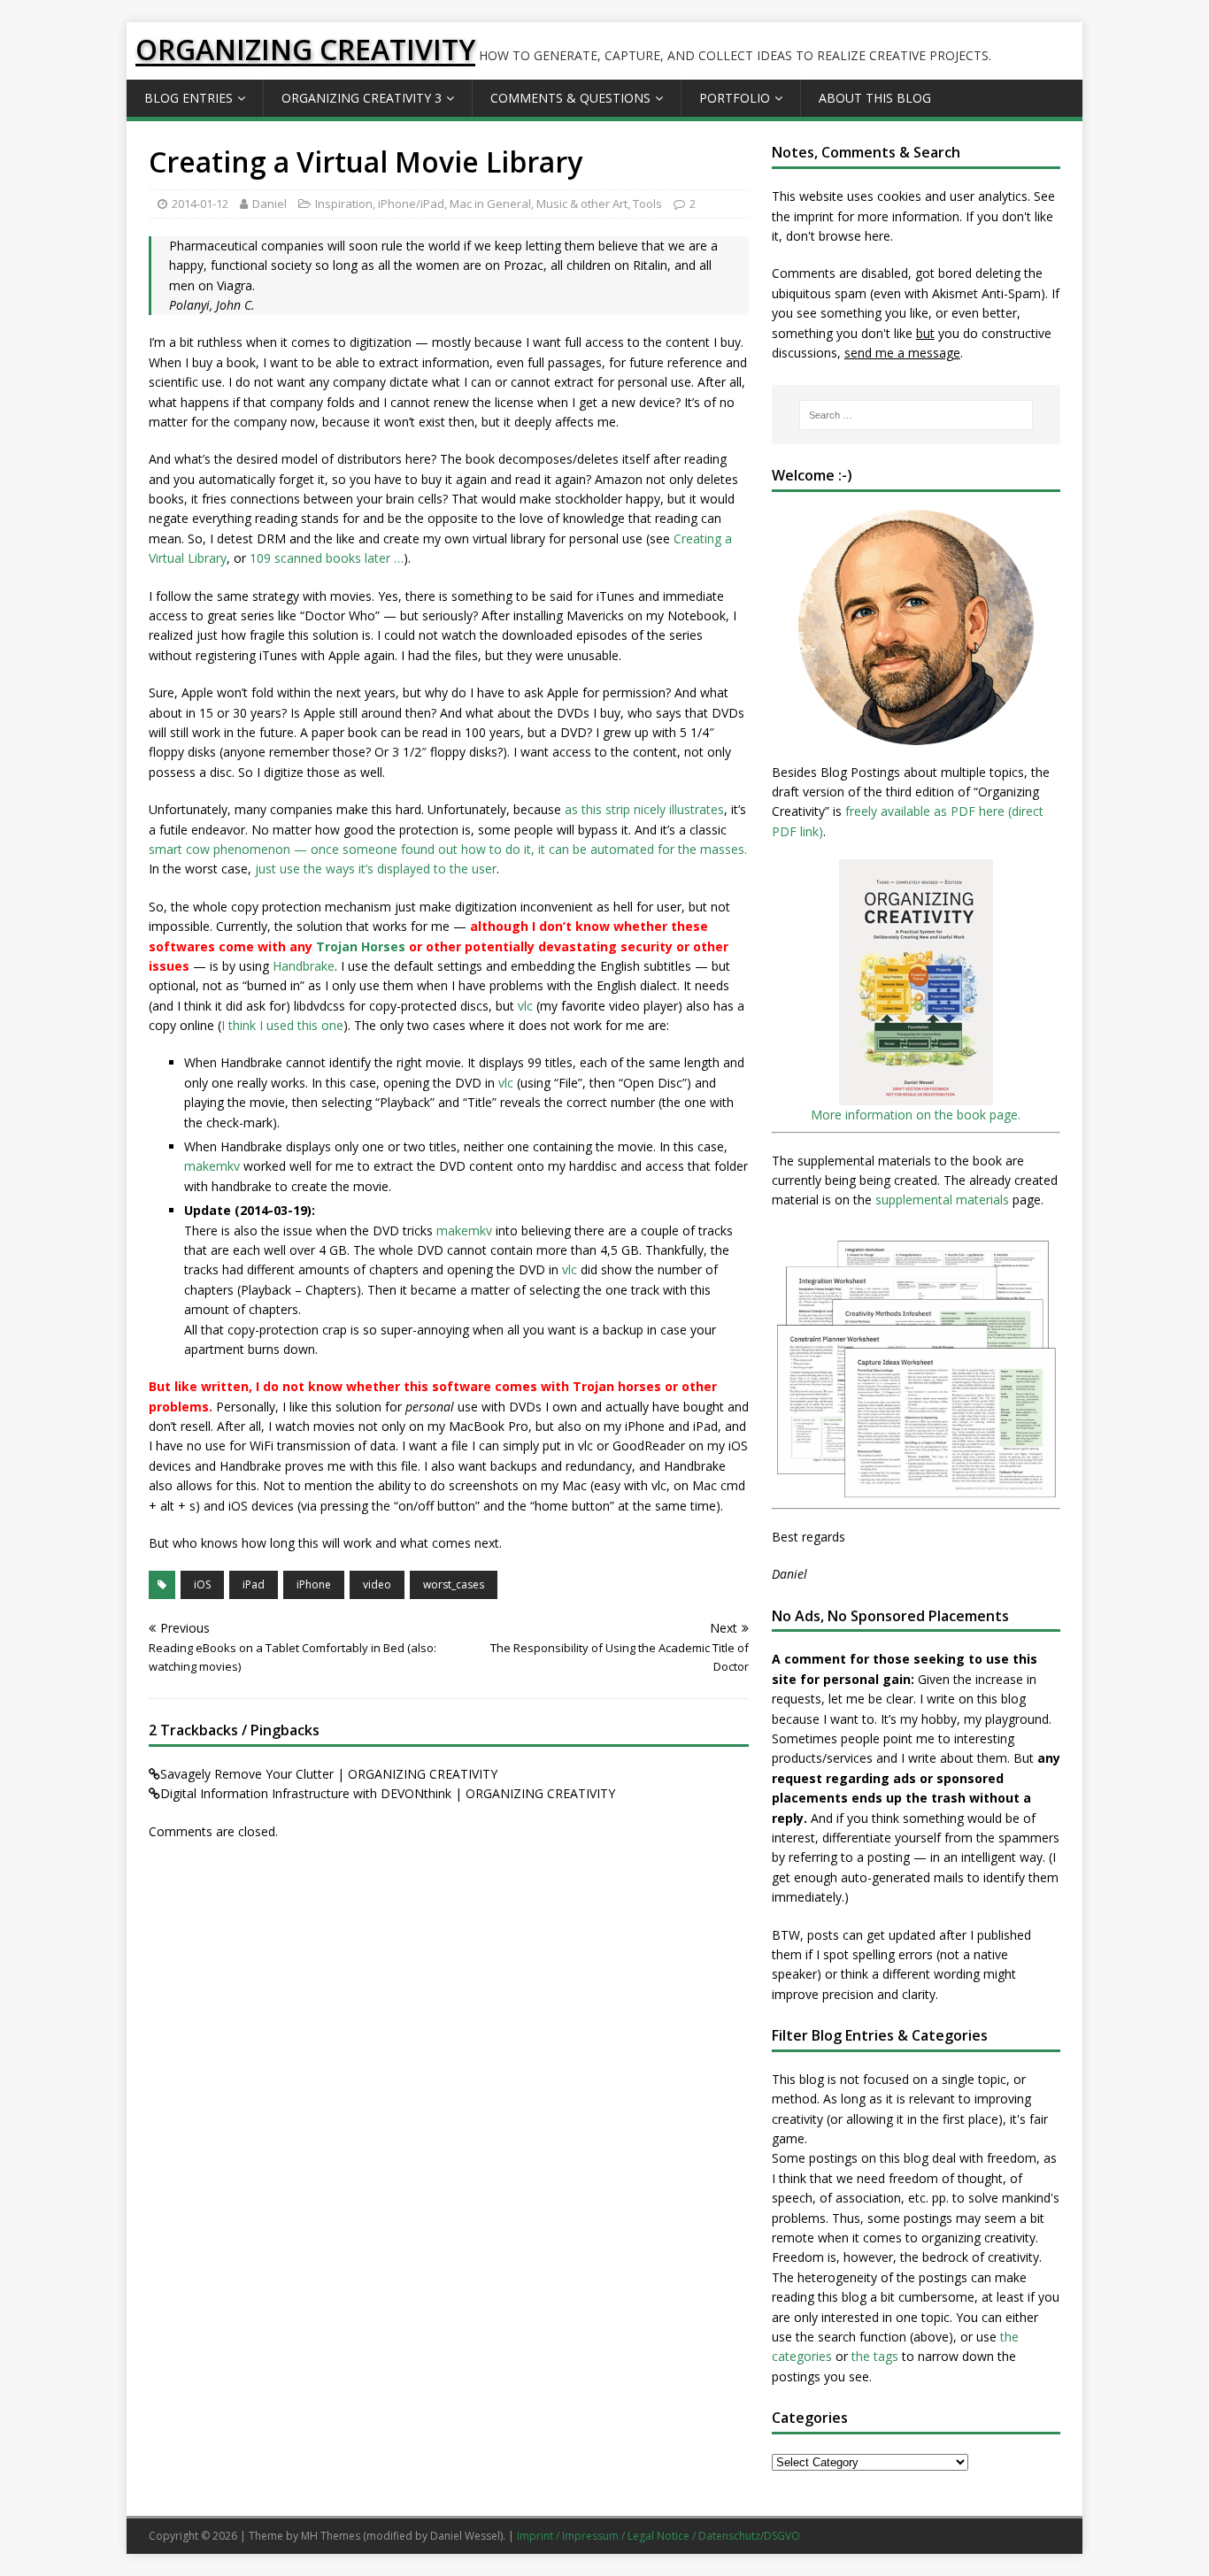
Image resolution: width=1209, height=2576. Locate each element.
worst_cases (454, 1584)
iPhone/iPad (411, 204)
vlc (525, 1006)
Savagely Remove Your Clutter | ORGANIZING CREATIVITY (329, 1774)
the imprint (803, 216)
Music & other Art (582, 204)
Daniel (270, 204)
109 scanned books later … (327, 558)
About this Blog (875, 98)
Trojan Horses (361, 946)
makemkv (212, 1166)
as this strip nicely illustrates (644, 809)
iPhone (314, 1584)
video (377, 1584)
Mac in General (490, 204)
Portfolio (735, 98)
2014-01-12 (200, 204)
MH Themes (331, 2536)
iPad (254, 1584)
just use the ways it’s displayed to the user (376, 869)
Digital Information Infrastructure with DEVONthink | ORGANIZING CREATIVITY (388, 1793)
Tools (647, 204)
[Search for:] (916, 415)
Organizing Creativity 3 (362, 98)
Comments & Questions (570, 98)
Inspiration (344, 204)
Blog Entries (189, 98)
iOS (202, 1584)
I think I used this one (282, 1025)
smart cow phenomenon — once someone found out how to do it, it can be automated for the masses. (448, 849)
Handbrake (304, 966)
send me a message (902, 353)
